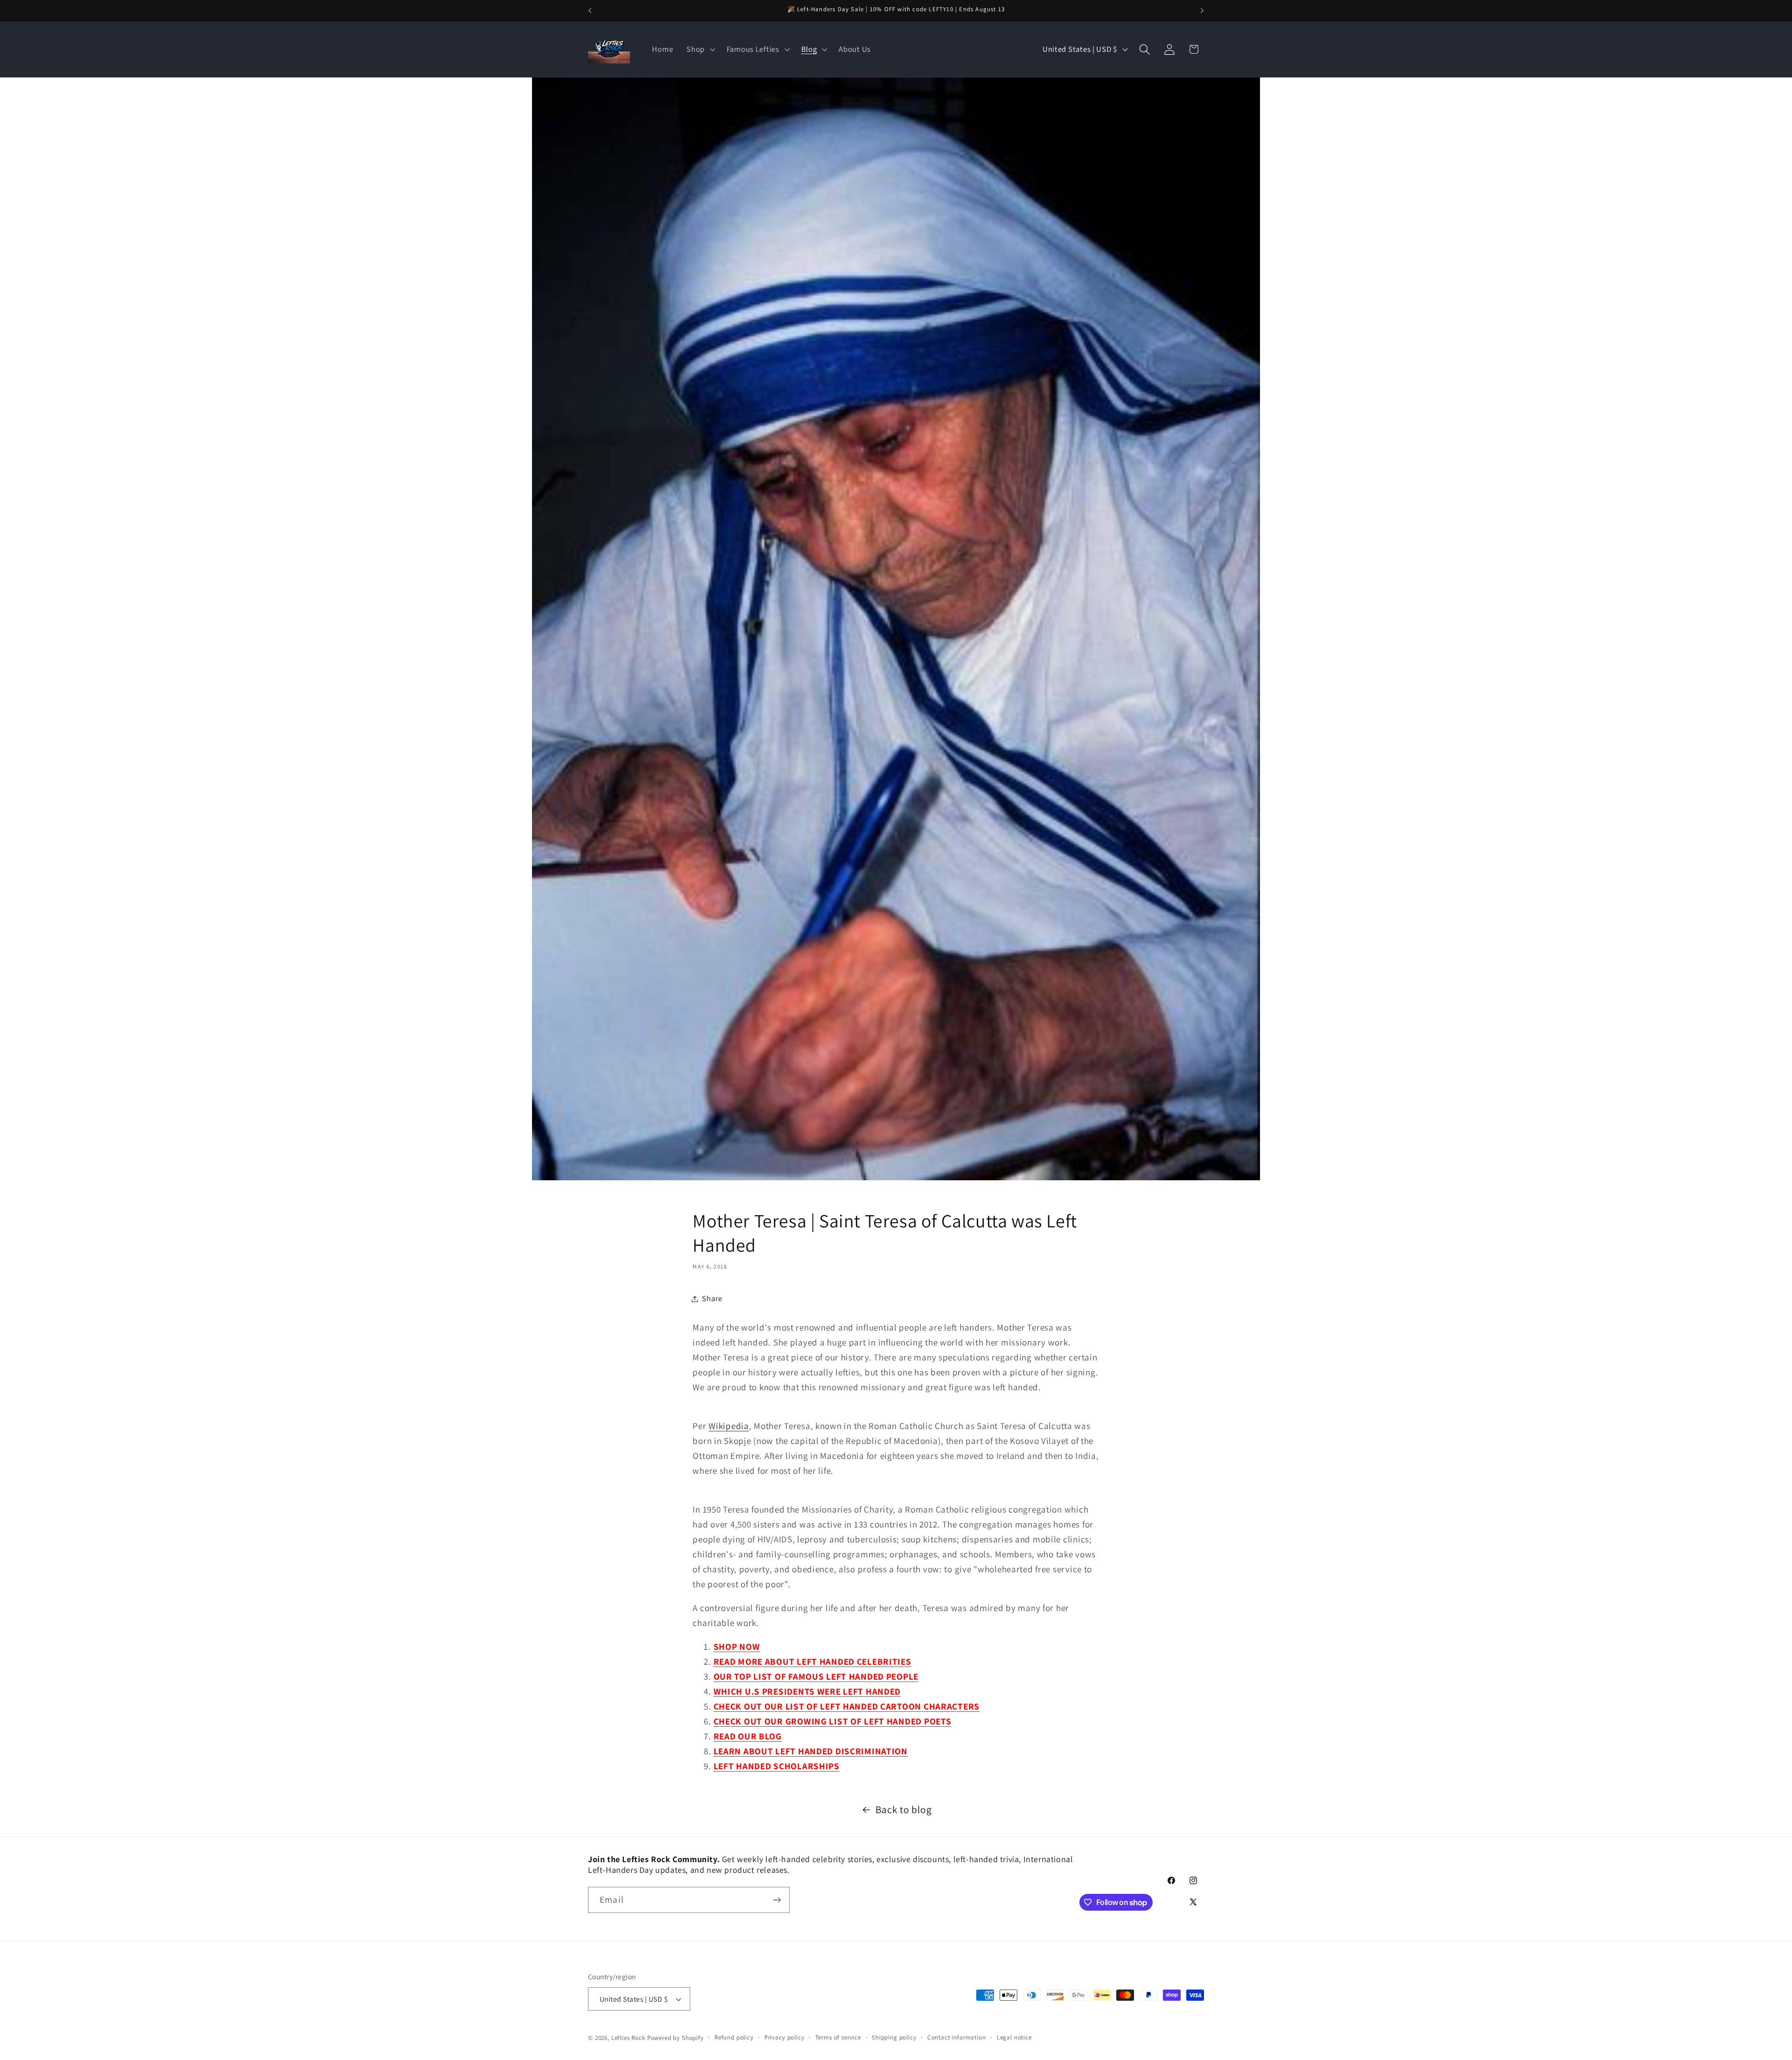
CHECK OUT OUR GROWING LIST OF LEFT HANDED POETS (833, 1721)
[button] (700, 49)
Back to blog (904, 1809)
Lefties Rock (628, 2038)
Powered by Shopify (675, 2038)
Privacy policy (784, 2037)
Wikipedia (728, 1426)
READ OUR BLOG (748, 1736)
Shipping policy (894, 2037)
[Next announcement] (1202, 11)
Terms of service (838, 2037)
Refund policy (734, 2037)
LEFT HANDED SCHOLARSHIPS (777, 1766)
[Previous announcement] (590, 11)
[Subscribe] (777, 1900)
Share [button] (712, 1298)
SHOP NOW (737, 1647)
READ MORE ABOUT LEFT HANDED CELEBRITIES (812, 1661)
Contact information (957, 2037)
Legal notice (1014, 2037)
